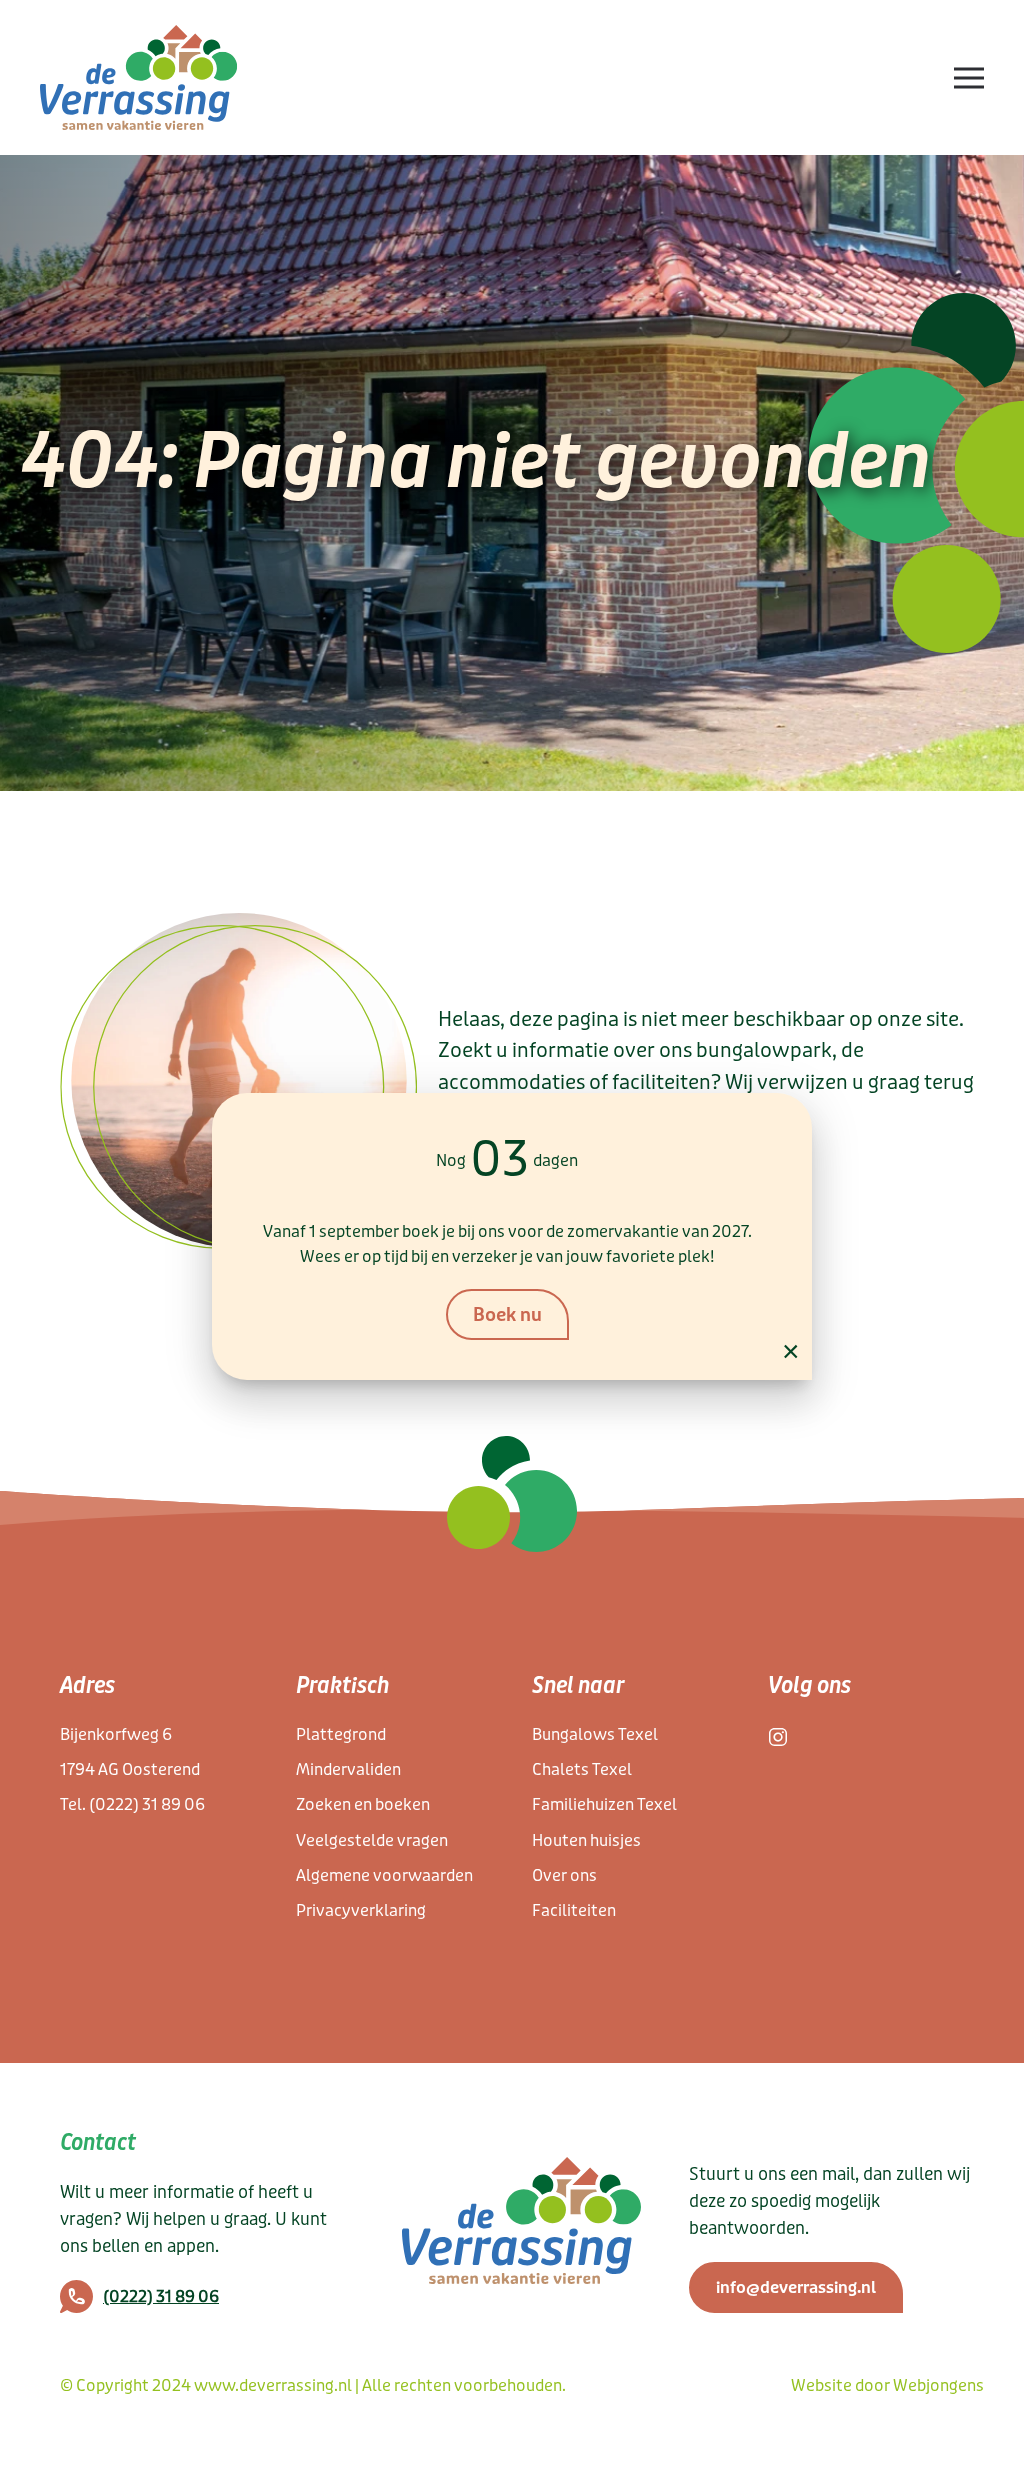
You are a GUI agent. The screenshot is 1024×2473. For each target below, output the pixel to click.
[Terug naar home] (139, 77)
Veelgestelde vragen (372, 1840)
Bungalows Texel (595, 1734)
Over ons (564, 1875)
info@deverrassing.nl (796, 2287)
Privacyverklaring (361, 1910)
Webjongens (938, 2385)
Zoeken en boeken (363, 1804)
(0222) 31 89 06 (147, 1804)
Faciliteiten (574, 1910)
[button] (969, 77)
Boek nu (507, 1315)
